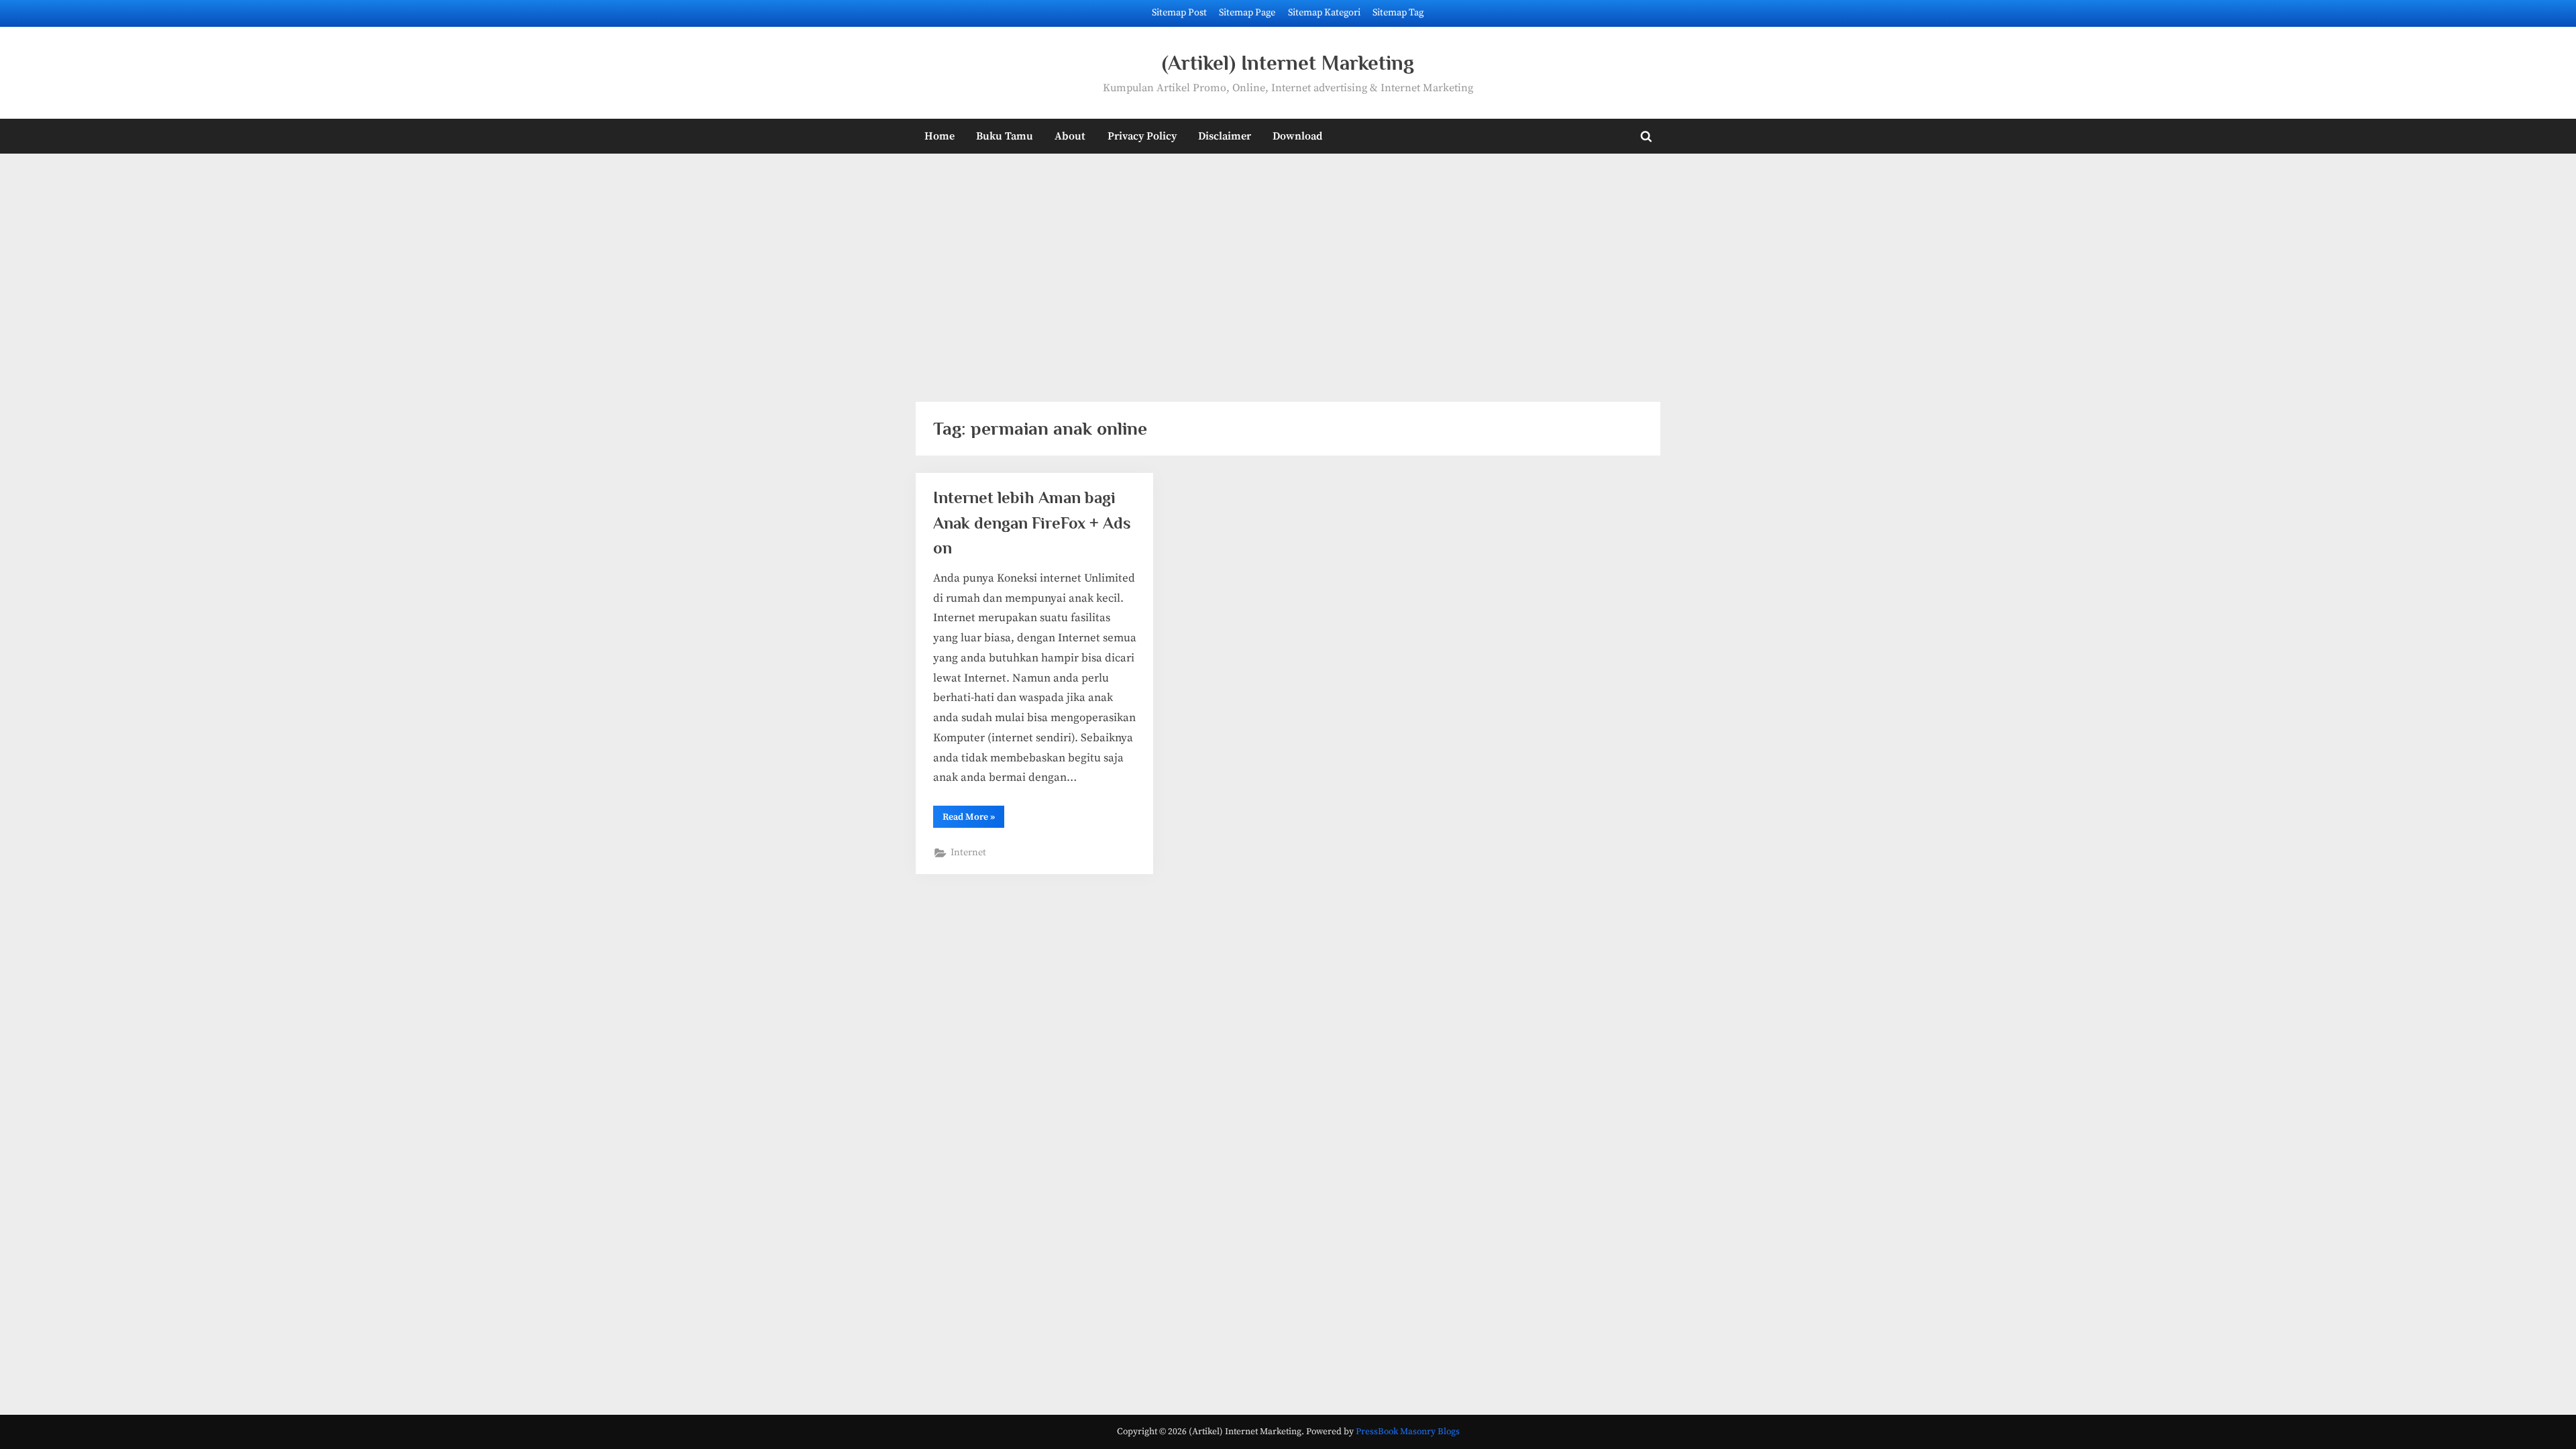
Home (940, 136)
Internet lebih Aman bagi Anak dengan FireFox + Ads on (1032, 522)
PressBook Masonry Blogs (1408, 1432)
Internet (968, 853)
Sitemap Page (1247, 13)
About (1070, 136)
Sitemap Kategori (1324, 13)
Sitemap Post (1179, 13)
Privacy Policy (1142, 136)
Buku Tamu (1005, 136)
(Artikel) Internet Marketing (1288, 63)
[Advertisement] (1288, 269)
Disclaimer (1225, 136)
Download (1297, 136)
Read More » (973, 819)
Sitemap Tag (1398, 13)
